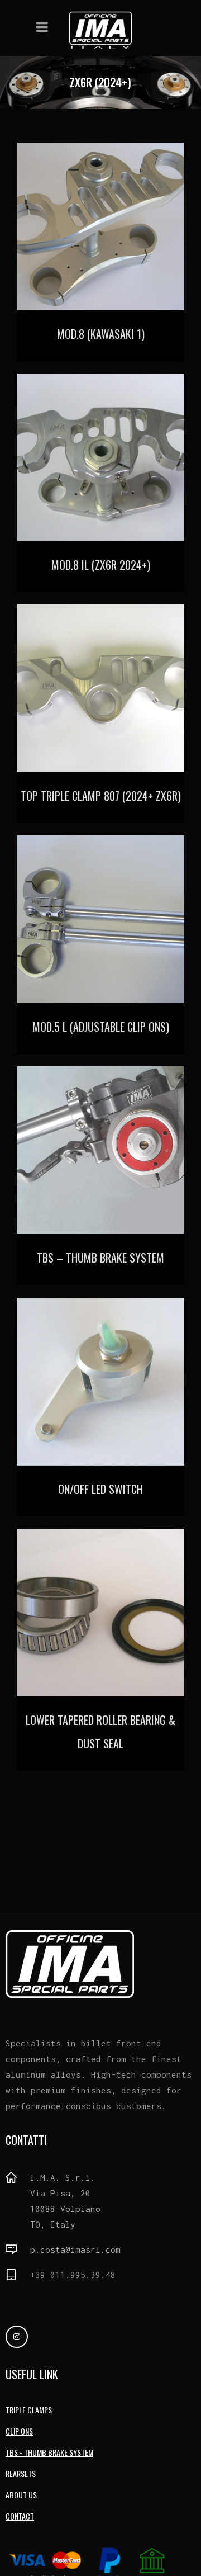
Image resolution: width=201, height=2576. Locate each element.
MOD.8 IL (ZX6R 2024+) (101, 565)
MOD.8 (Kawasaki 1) (101, 334)
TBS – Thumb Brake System (100, 1258)
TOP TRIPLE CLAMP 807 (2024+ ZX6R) (101, 796)
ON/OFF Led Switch (100, 1489)
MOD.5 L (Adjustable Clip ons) (101, 1027)
